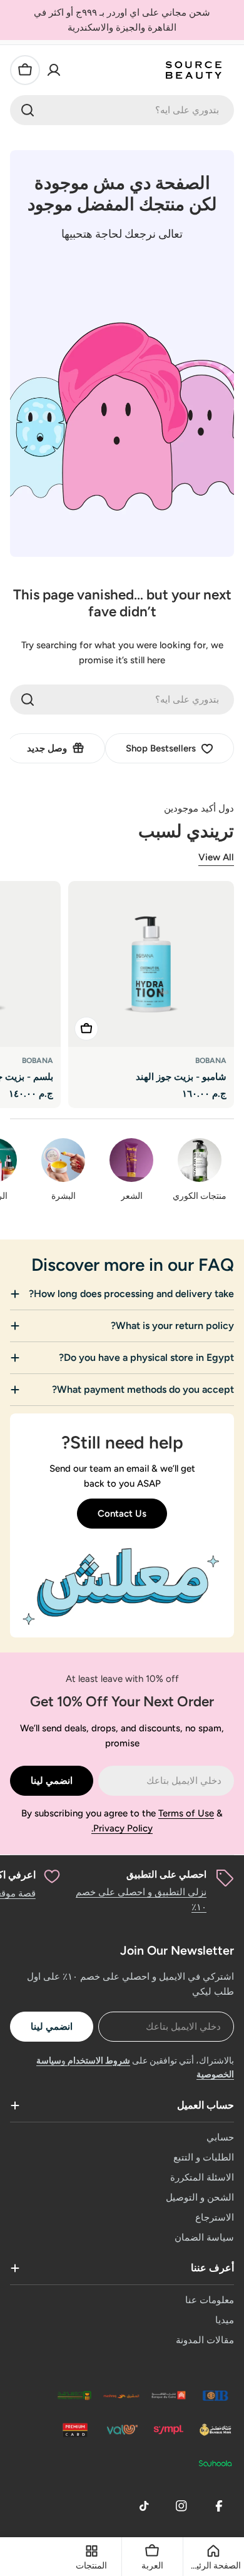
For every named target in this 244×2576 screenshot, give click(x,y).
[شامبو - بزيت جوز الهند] (151, 964)
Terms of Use (186, 1813)
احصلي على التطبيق (166, 1875)
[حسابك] (54, 70)
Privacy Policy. (122, 1828)
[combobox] (122, 110)
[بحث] (28, 110)
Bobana (211, 1061)
